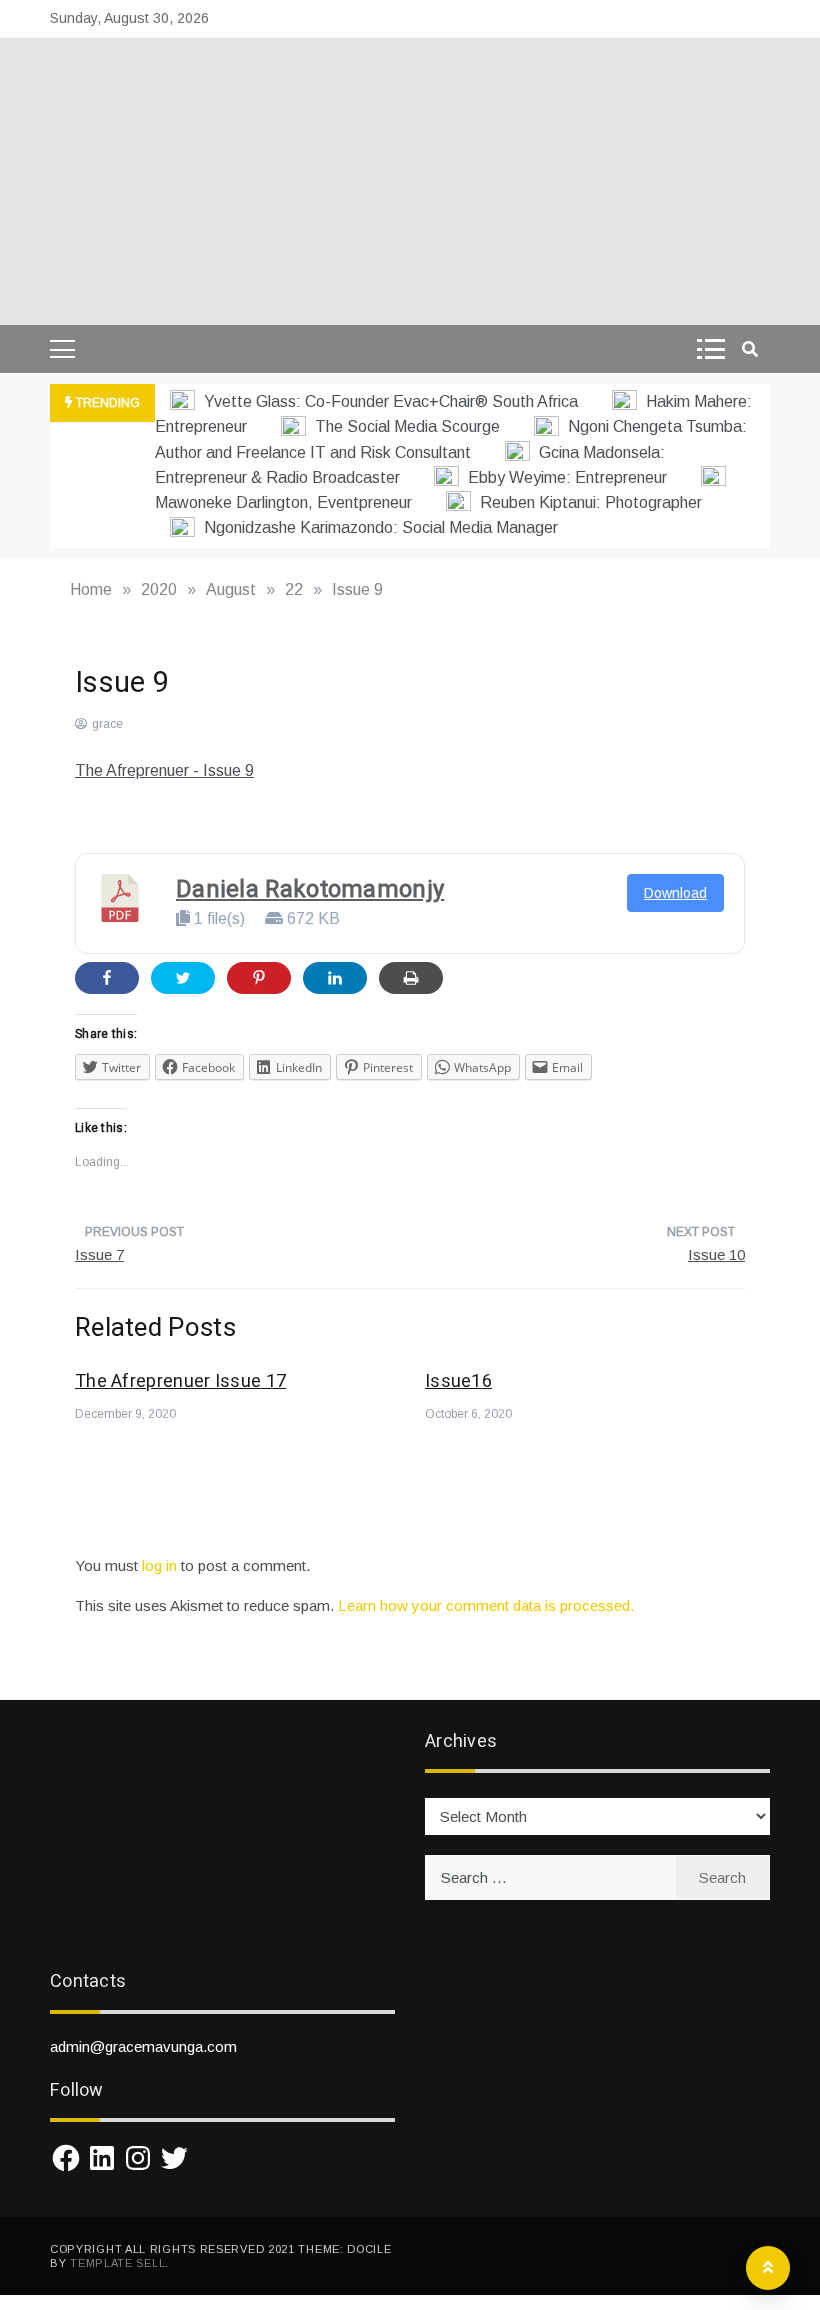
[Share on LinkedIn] (335, 978)
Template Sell (117, 2263)
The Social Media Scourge (407, 426)
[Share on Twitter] (183, 978)
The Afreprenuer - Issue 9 (164, 770)
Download (675, 893)
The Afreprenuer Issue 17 (180, 1381)
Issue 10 (716, 1254)
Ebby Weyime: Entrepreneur (567, 477)
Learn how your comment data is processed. (486, 1605)
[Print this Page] (411, 978)
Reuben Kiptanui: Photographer (589, 502)
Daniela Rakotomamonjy (310, 889)
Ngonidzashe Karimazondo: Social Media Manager (379, 527)
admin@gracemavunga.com (143, 2046)
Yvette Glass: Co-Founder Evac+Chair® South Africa (391, 401)
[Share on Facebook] (107, 978)
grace (107, 724)
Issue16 (458, 1381)
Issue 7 (99, 1254)
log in (159, 1565)
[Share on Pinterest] (259, 978)
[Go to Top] (768, 2268)
